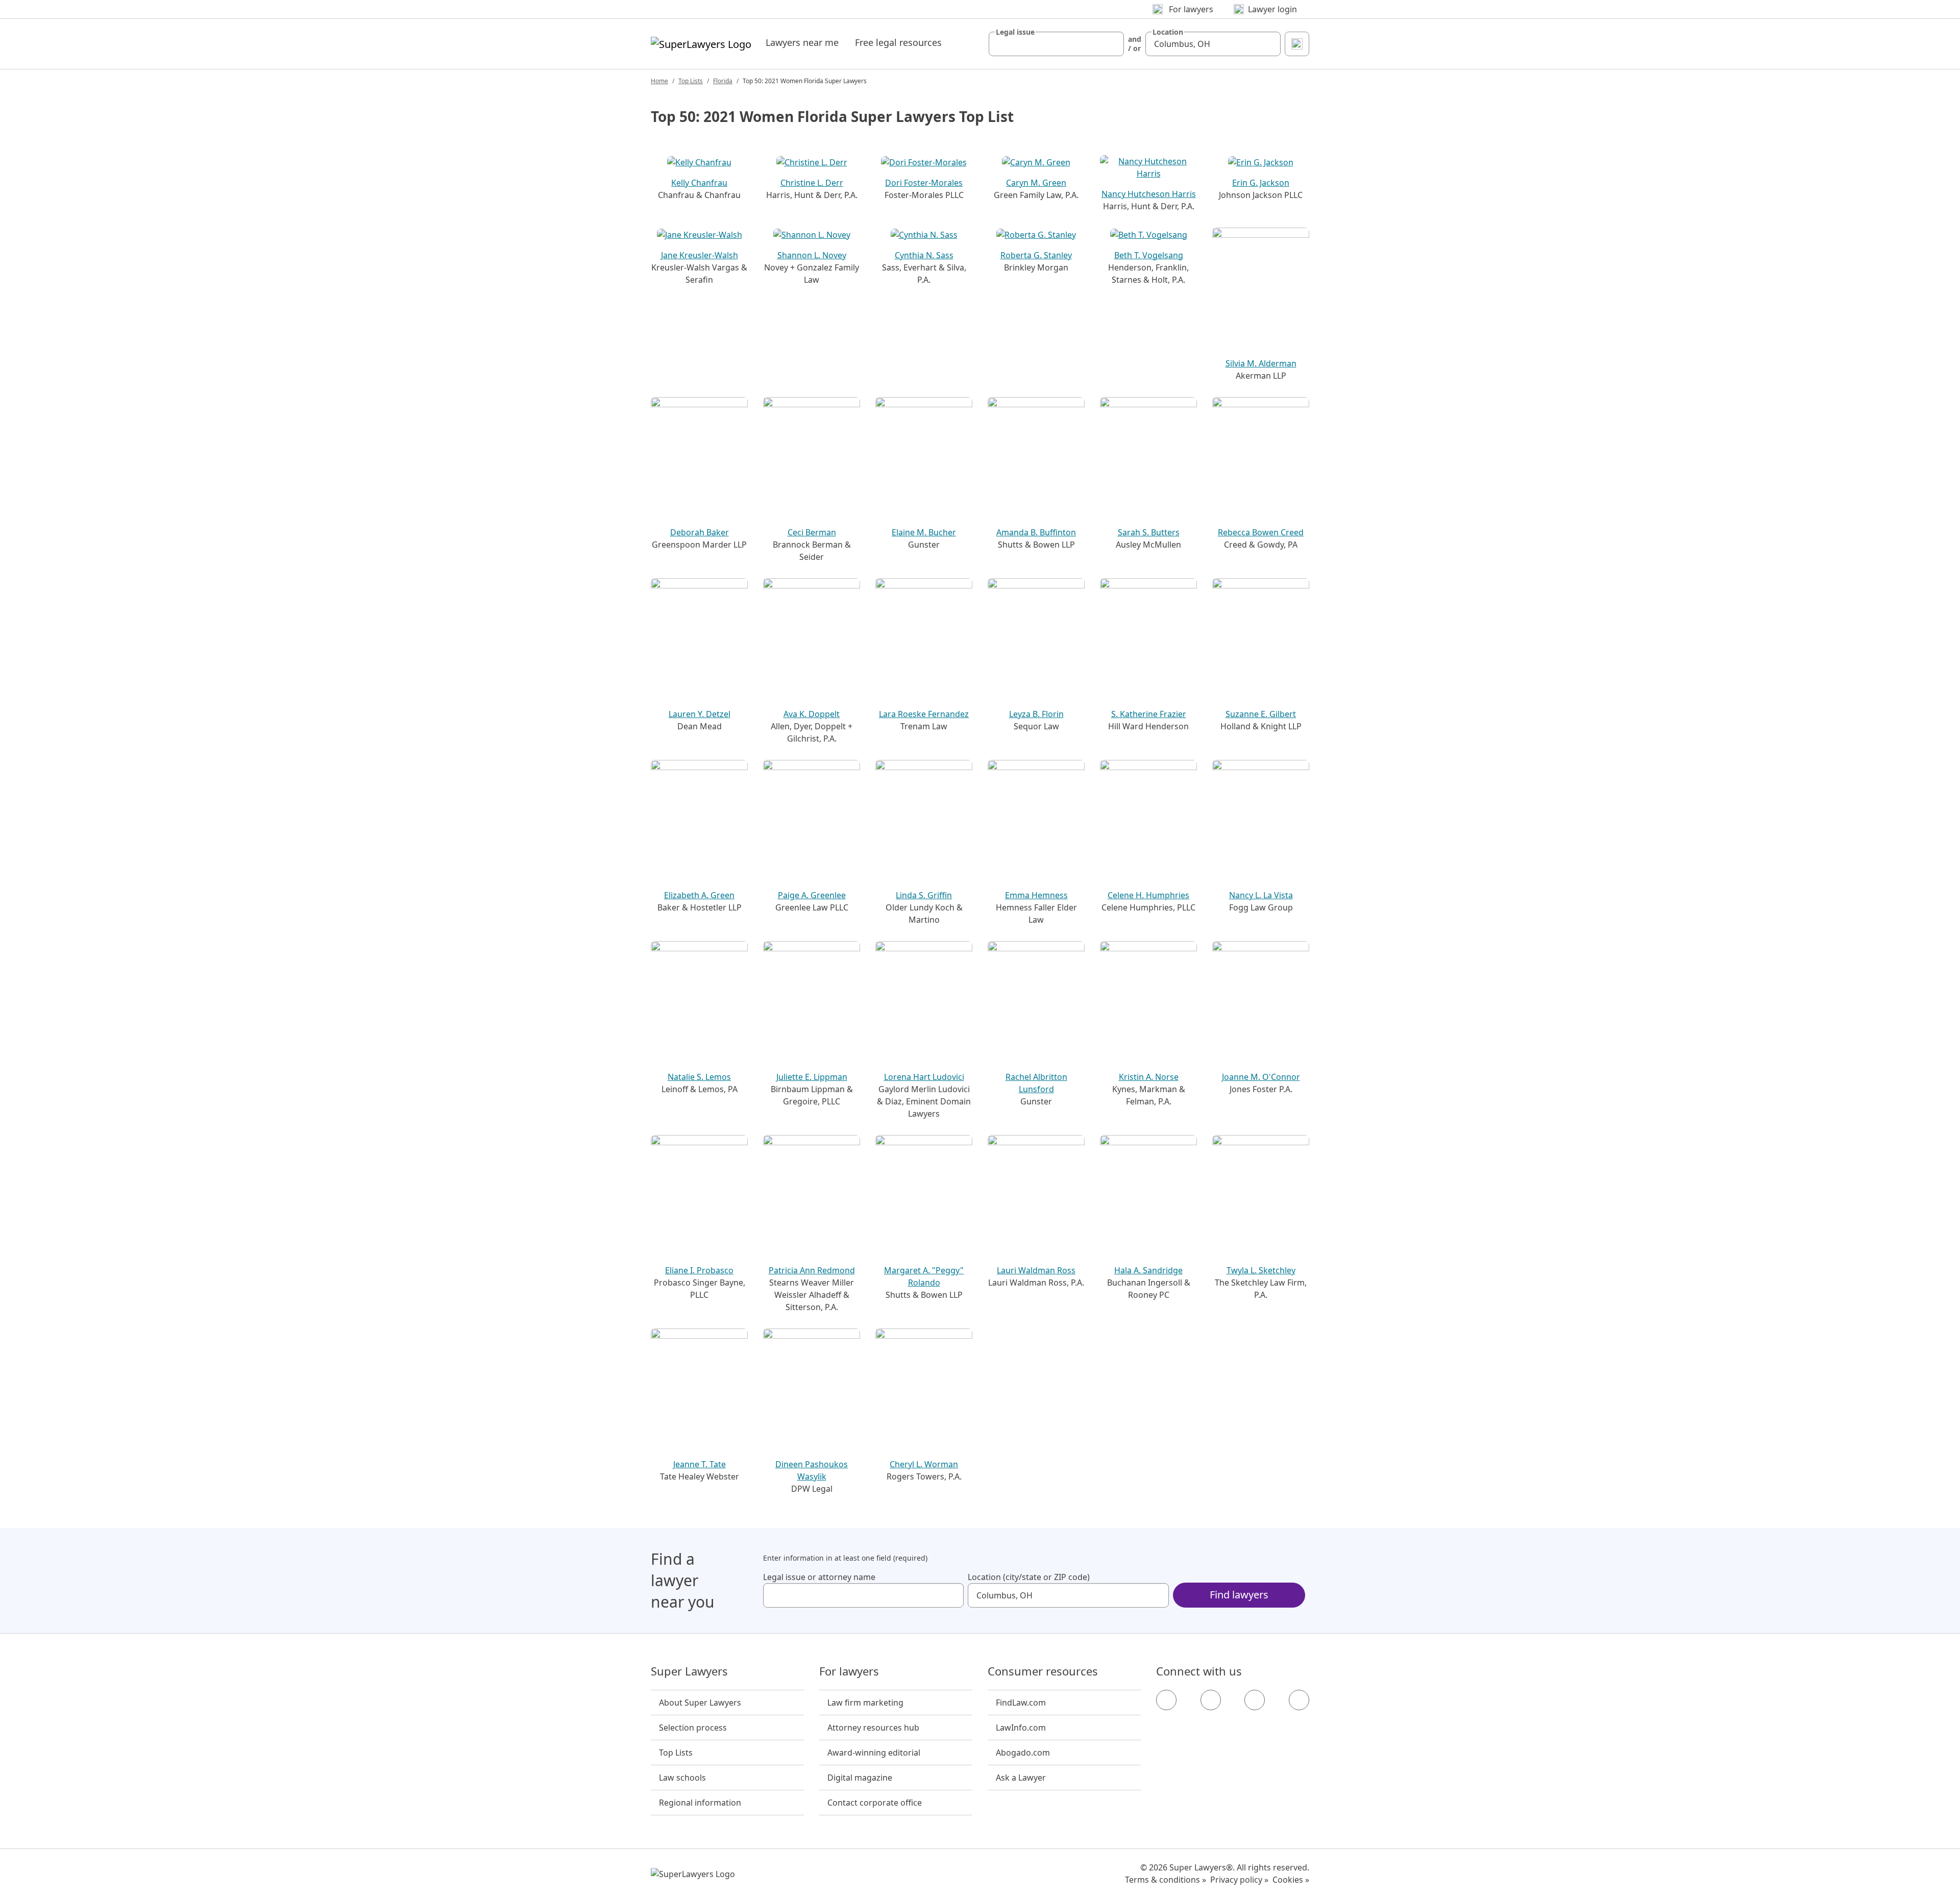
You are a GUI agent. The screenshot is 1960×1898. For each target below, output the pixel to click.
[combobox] (1056, 44)
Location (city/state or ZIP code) (1029, 1577)
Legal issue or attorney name (819, 1577)
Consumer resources (1043, 1671)
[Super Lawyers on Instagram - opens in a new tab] (1211, 1700)
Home (659, 81)
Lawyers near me (802, 42)
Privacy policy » (1239, 1880)
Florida (723, 81)
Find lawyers (1239, 1595)
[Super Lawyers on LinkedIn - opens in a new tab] (1299, 1700)
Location (1168, 32)
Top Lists (691, 81)
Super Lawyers (689, 1671)
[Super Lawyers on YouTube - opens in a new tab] (1255, 1700)
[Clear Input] (1112, 44)
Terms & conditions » (1166, 1880)
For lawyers (849, 1671)
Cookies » (1291, 1880)
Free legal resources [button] (898, 42)
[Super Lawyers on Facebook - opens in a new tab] (1166, 1700)
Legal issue (1015, 32)
